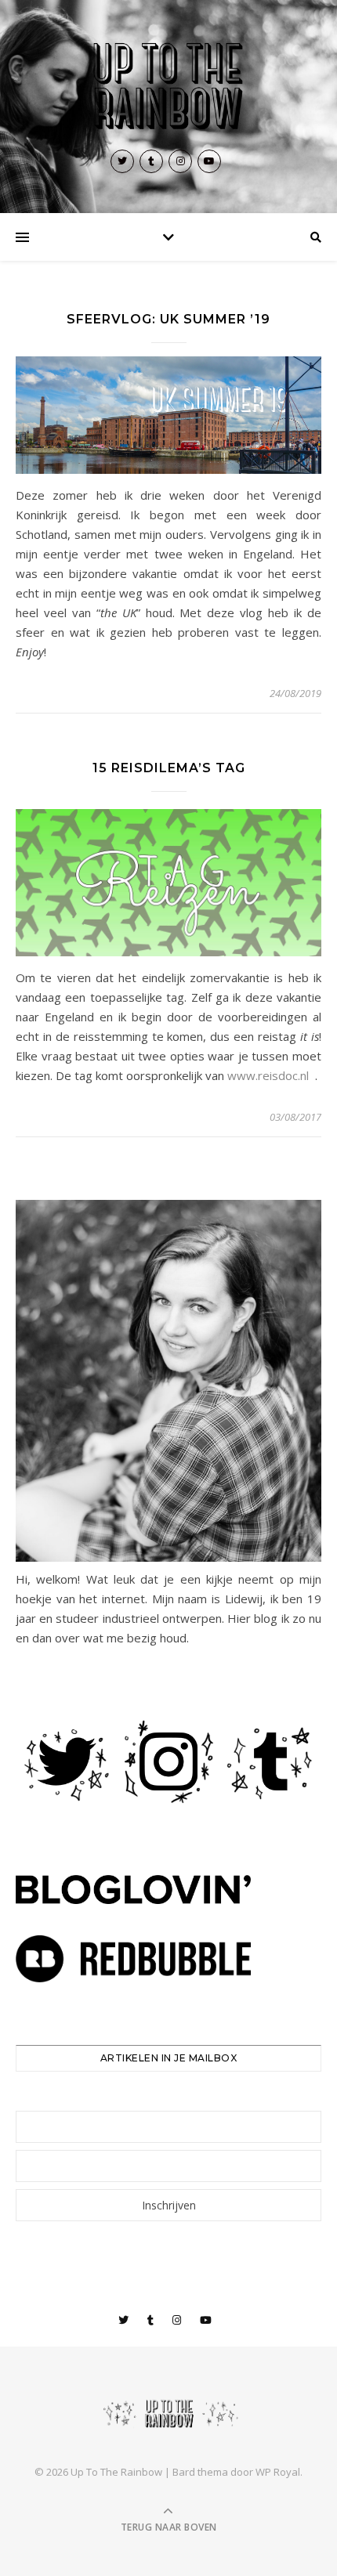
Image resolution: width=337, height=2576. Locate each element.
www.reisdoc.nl (270, 1075)
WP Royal (278, 2472)
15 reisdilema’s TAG (169, 768)
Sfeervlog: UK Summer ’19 (168, 319)
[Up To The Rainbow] (168, 87)
